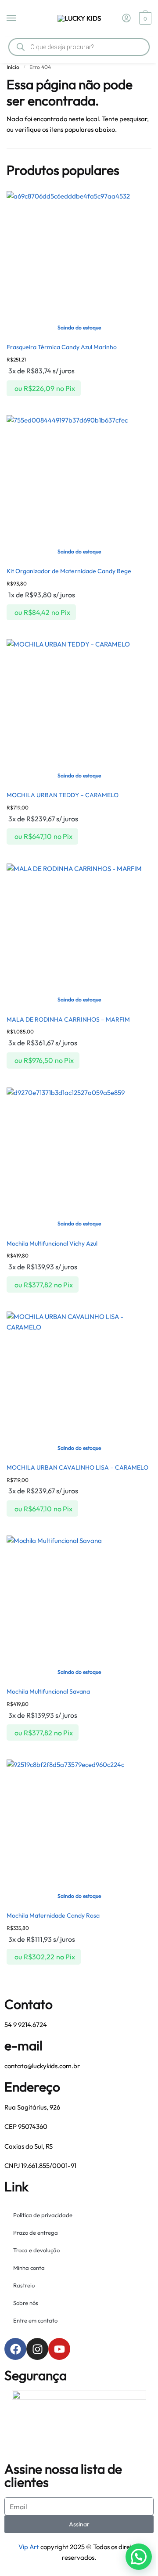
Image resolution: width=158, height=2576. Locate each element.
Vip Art (29, 2547)
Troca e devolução (36, 2250)
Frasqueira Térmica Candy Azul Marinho (62, 347)
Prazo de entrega (36, 2233)
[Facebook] (15, 2349)
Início (13, 67)
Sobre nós (26, 2303)
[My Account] (126, 18)
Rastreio (24, 2285)
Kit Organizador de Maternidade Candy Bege (69, 571)
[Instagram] (37, 2349)
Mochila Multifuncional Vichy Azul (52, 1243)
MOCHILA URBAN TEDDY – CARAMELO (63, 795)
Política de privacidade (43, 2215)
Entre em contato (35, 2320)
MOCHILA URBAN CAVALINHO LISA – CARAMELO (77, 1467)
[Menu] (20, 18)
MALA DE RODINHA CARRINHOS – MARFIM (68, 1019)
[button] (139, 2557)
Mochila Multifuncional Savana (48, 1691)
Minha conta (29, 2268)
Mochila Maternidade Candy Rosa (53, 1915)
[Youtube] (59, 2349)
